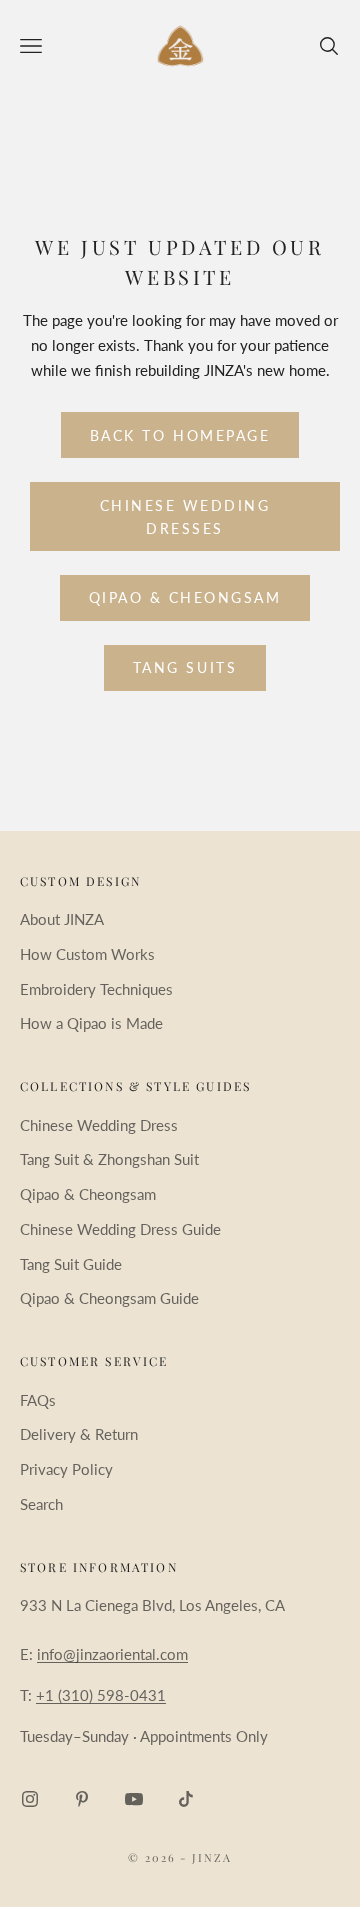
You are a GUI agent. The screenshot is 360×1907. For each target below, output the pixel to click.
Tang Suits (185, 667)
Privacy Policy (66, 1469)
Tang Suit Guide (71, 1264)
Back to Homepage (180, 435)
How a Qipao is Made (91, 1023)
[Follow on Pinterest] (82, 1799)
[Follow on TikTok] (186, 1799)
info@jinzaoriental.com (112, 1654)
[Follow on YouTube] (134, 1799)
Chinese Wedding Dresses (185, 517)
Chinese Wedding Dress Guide (120, 1229)
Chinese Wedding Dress (99, 1125)
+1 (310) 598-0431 (101, 1695)
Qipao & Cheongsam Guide (109, 1298)
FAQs (38, 1400)
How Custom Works (87, 954)
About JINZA (62, 919)
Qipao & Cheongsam (185, 597)
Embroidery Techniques (96, 989)
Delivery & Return (79, 1434)
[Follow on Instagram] (30, 1799)
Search (41, 1504)
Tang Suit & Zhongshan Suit (109, 1159)
